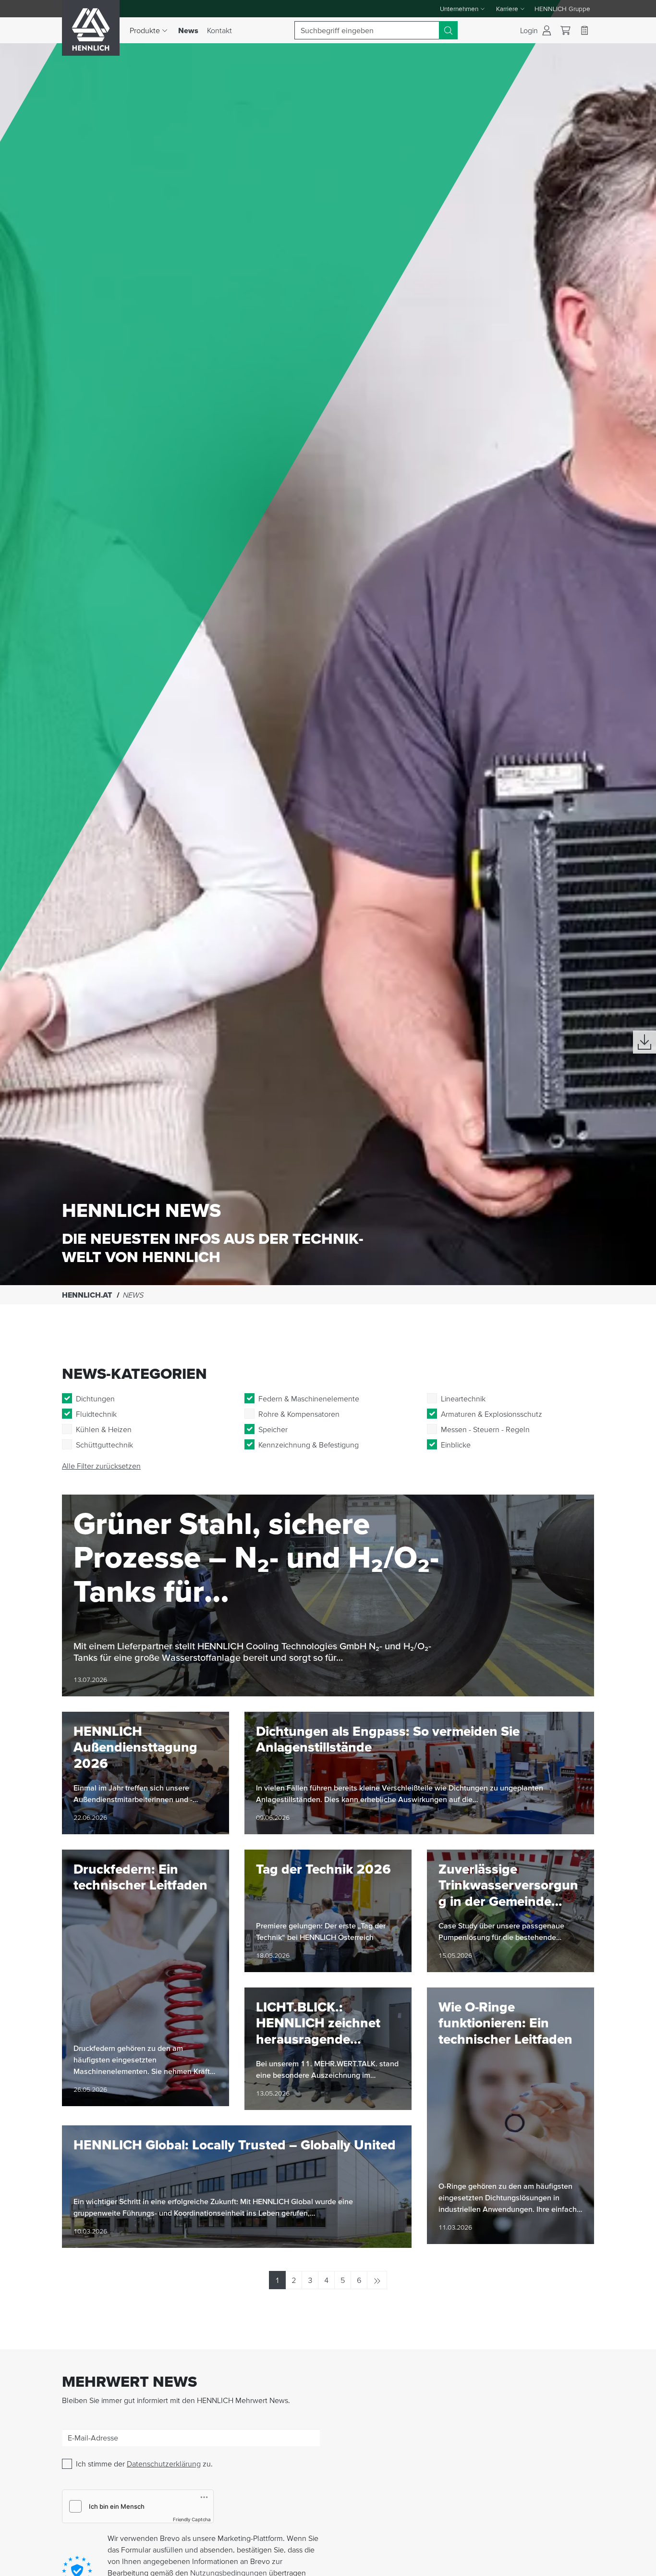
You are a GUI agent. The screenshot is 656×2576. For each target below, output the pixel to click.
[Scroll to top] (637, 2564)
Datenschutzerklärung (164, 2464)
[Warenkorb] (565, 31)
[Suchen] (448, 30)
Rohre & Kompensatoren (299, 1414)
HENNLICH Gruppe (562, 9)
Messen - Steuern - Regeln (485, 1429)
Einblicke (456, 1445)
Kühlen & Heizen (104, 1429)
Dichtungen (95, 1398)
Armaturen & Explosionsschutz (492, 1414)
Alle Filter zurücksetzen (101, 1466)
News (190, 30)
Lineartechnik (463, 1398)
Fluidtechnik (96, 1414)
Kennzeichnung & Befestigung (309, 1445)
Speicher (273, 1429)
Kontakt (219, 30)
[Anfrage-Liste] (584, 30)
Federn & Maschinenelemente (309, 1398)
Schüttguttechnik (104, 1445)
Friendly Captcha (192, 2519)
